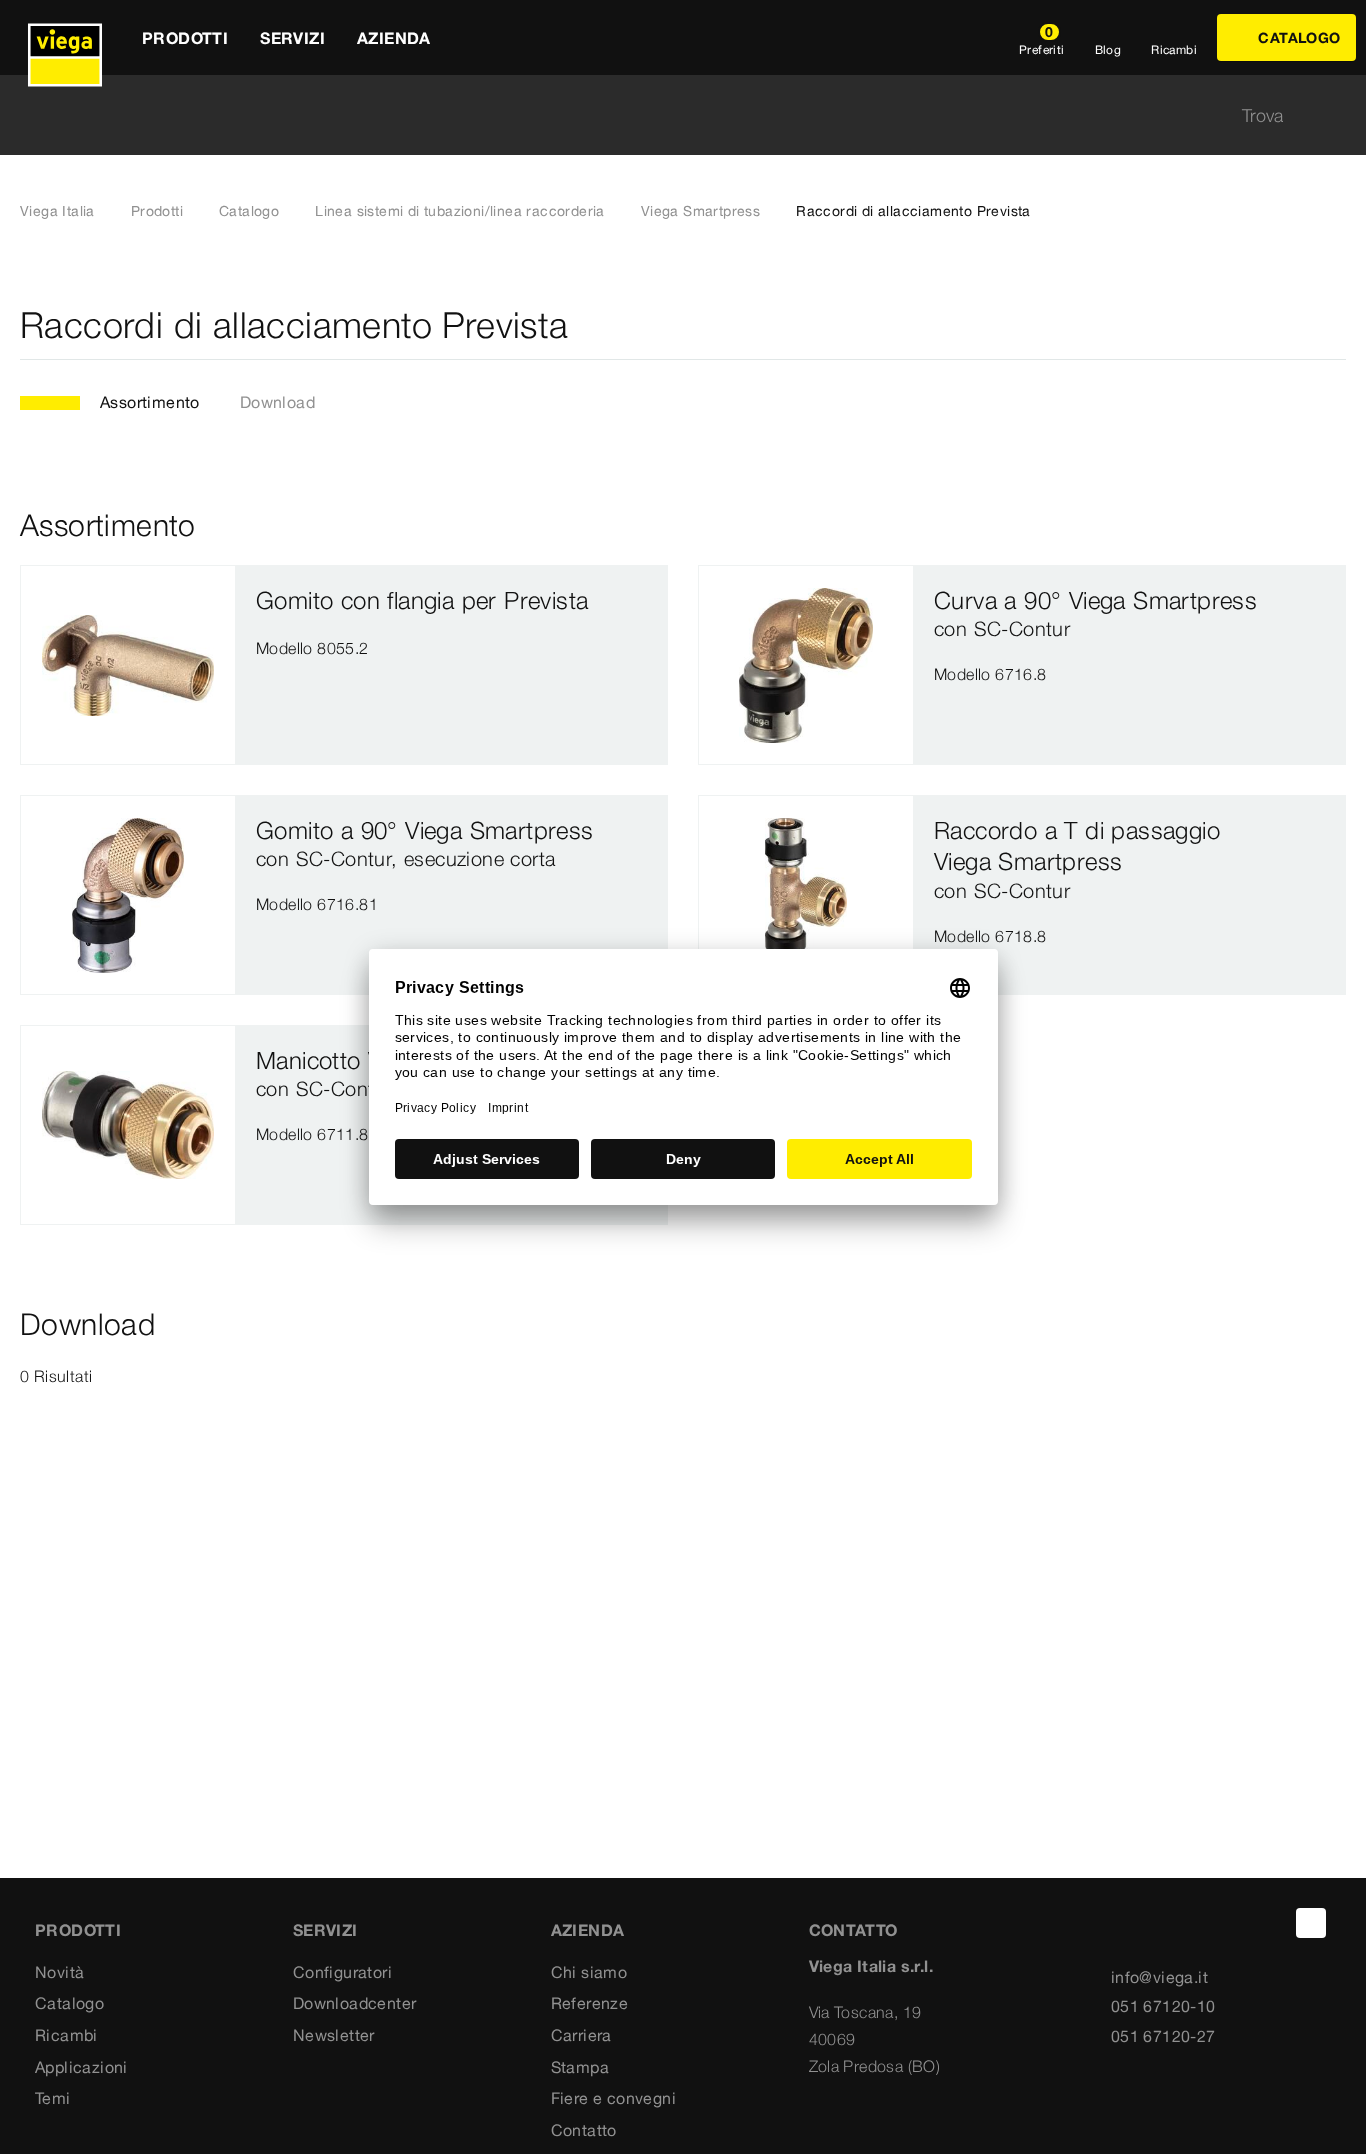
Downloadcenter (355, 2003)
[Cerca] (1334, 115)
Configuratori (342, 1972)
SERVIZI (325, 1930)
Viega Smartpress (700, 211)
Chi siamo (589, 1972)
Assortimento (150, 402)
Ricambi (66, 2035)
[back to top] (1311, 1923)
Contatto (584, 2130)
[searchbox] (666, 115)
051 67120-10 (1163, 2006)
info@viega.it (1159, 1977)
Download (277, 402)
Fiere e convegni (613, 2098)
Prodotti (157, 211)
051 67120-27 (1163, 2036)
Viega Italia (57, 211)
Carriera (581, 2035)
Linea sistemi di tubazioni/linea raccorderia (460, 211)
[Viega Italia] (65, 37)
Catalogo (249, 211)
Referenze (590, 2003)
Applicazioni (81, 2067)
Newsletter (334, 2035)
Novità (59, 1972)
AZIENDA (588, 1930)
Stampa (580, 2067)
